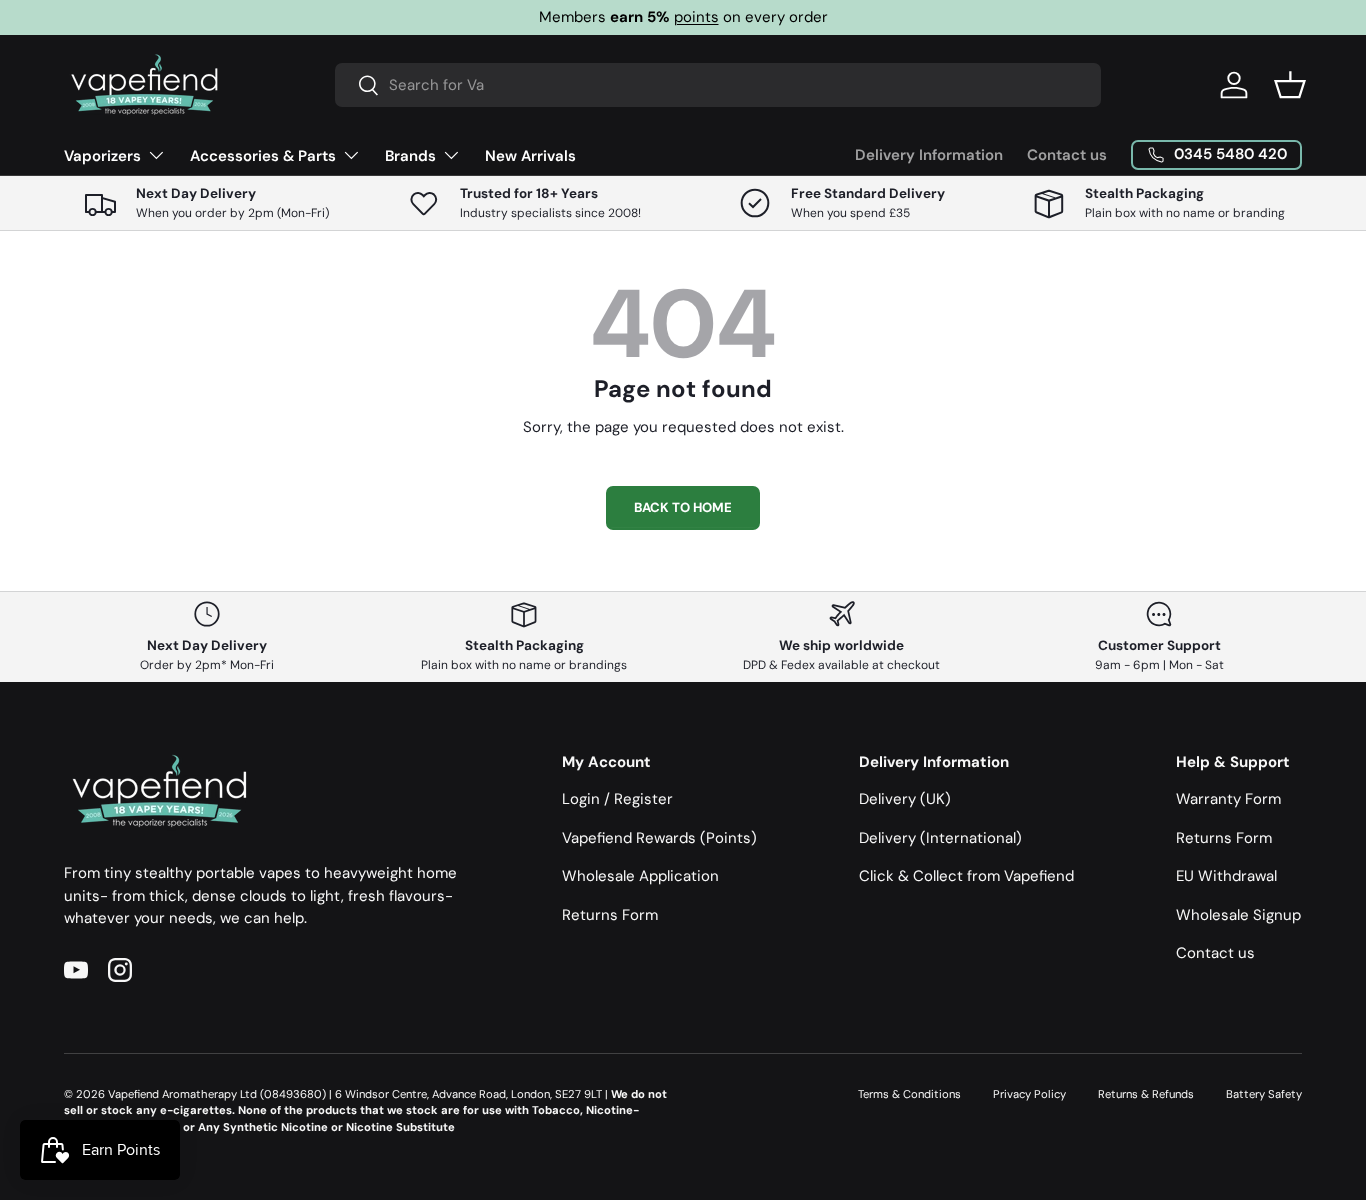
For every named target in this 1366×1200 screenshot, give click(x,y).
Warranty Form (1228, 799)
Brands (410, 156)
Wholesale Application (640, 876)
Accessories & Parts (263, 156)
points (696, 17)
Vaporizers (102, 156)
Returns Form (610, 915)
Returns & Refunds (1146, 1094)
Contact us (1067, 155)
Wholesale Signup (1238, 915)
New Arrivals (530, 156)
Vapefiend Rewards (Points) (659, 838)
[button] (1290, 85)
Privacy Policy (1029, 1094)
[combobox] (718, 85)
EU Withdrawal (1226, 876)
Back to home (683, 507)
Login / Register (617, 799)
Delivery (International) (940, 838)
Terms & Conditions (909, 1094)
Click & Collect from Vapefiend (966, 876)
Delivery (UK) (905, 799)
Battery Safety (1264, 1094)
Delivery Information (929, 155)
